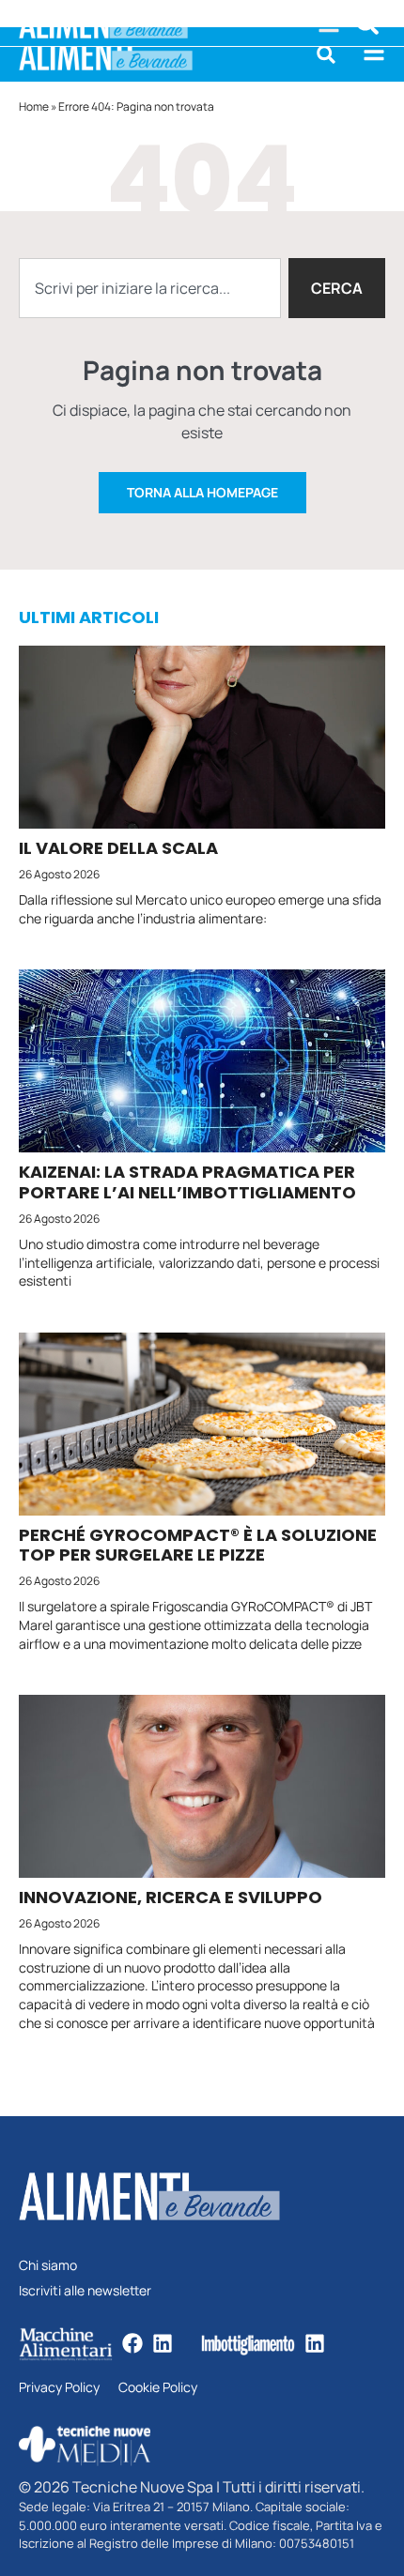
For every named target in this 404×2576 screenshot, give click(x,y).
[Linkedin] (163, 2343)
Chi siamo (48, 2266)
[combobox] (150, 288)
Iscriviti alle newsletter (85, 2291)
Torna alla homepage (202, 492)
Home (34, 107)
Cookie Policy (158, 2388)
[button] (326, 54)
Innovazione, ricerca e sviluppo (171, 1897)
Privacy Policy (59, 2388)
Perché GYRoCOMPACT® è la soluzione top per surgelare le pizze (198, 1545)
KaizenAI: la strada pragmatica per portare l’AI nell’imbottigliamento (187, 1182)
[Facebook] (132, 2343)
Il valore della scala (118, 848)
